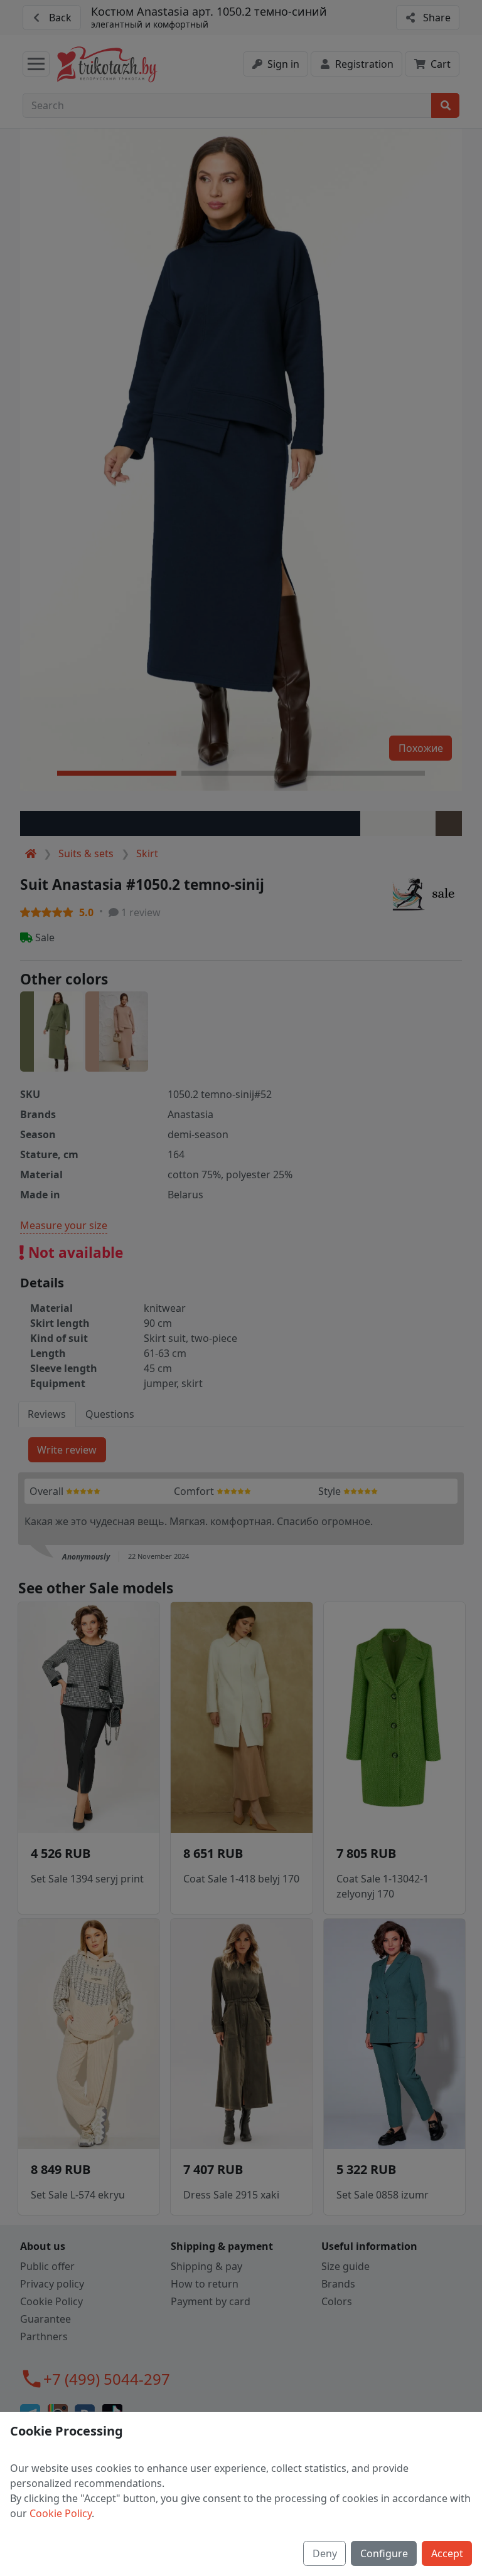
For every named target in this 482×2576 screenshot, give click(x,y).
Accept (447, 2553)
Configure (384, 2553)
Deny (325, 2553)
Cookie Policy (61, 2513)
